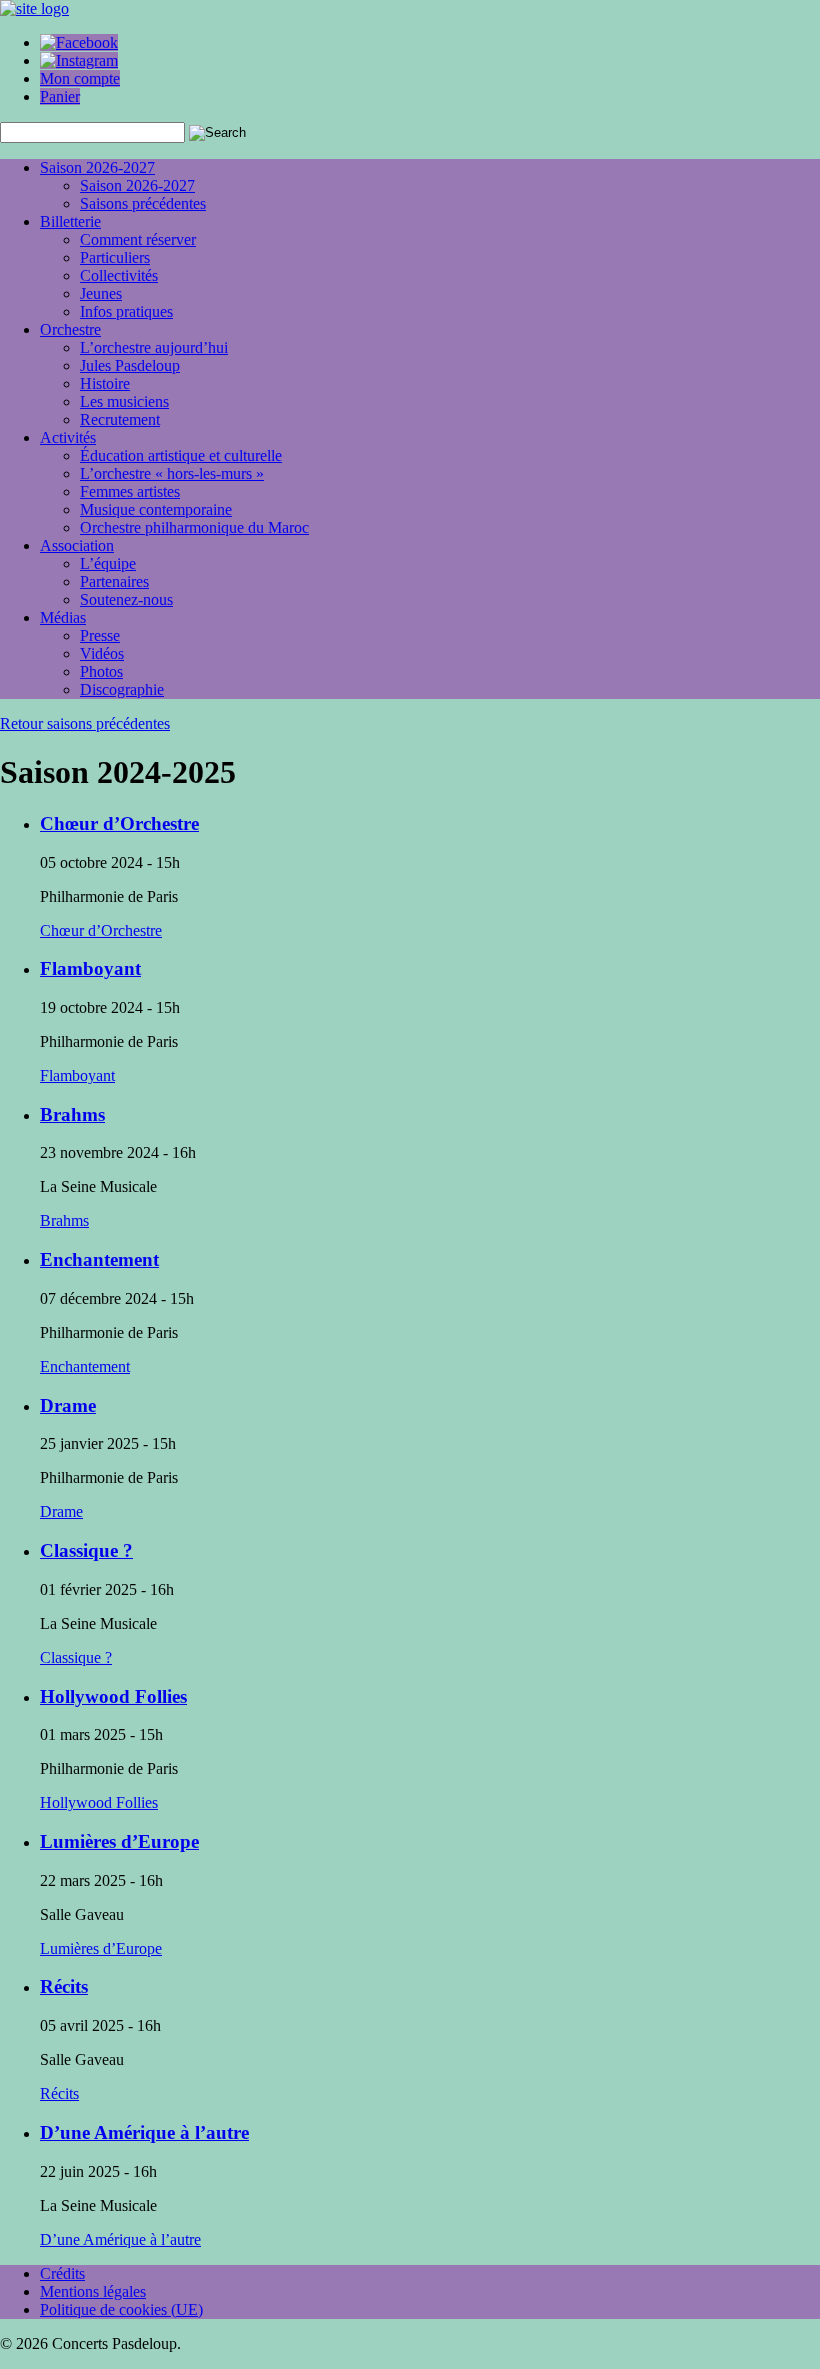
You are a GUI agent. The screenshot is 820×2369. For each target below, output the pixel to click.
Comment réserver (138, 239)
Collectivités (119, 275)
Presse (100, 635)
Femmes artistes (130, 491)
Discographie (122, 689)
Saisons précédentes (143, 203)
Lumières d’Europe (119, 1841)
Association (77, 545)
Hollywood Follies (113, 1696)
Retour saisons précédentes (85, 723)
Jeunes (101, 293)
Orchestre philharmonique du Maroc (194, 527)
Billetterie (70, 221)
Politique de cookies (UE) (121, 2309)
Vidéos (102, 653)
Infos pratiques (126, 311)
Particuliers (115, 257)
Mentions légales (93, 2291)
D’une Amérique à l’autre (144, 2132)
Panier (60, 96)
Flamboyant (90, 968)
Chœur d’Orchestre (119, 823)
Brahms (72, 1114)
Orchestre (70, 329)
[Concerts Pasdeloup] (34, 8)
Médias (63, 617)
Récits (64, 1986)
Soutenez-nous (126, 599)
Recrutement (120, 419)
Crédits (62, 2273)
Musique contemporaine (156, 509)
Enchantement (99, 1259)
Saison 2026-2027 (97, 167)
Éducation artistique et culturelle (181, 455)
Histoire (105, 383)
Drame (68, 1405)
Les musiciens (124, 401)
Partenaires (114, 581)
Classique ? (86, 1550)
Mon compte (80, 78)
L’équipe (108, 563)
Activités (68, 437)
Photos (101, 671)
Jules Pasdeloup (130, 365)
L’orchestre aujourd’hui (154, 347)
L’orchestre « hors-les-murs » (172, 473)
